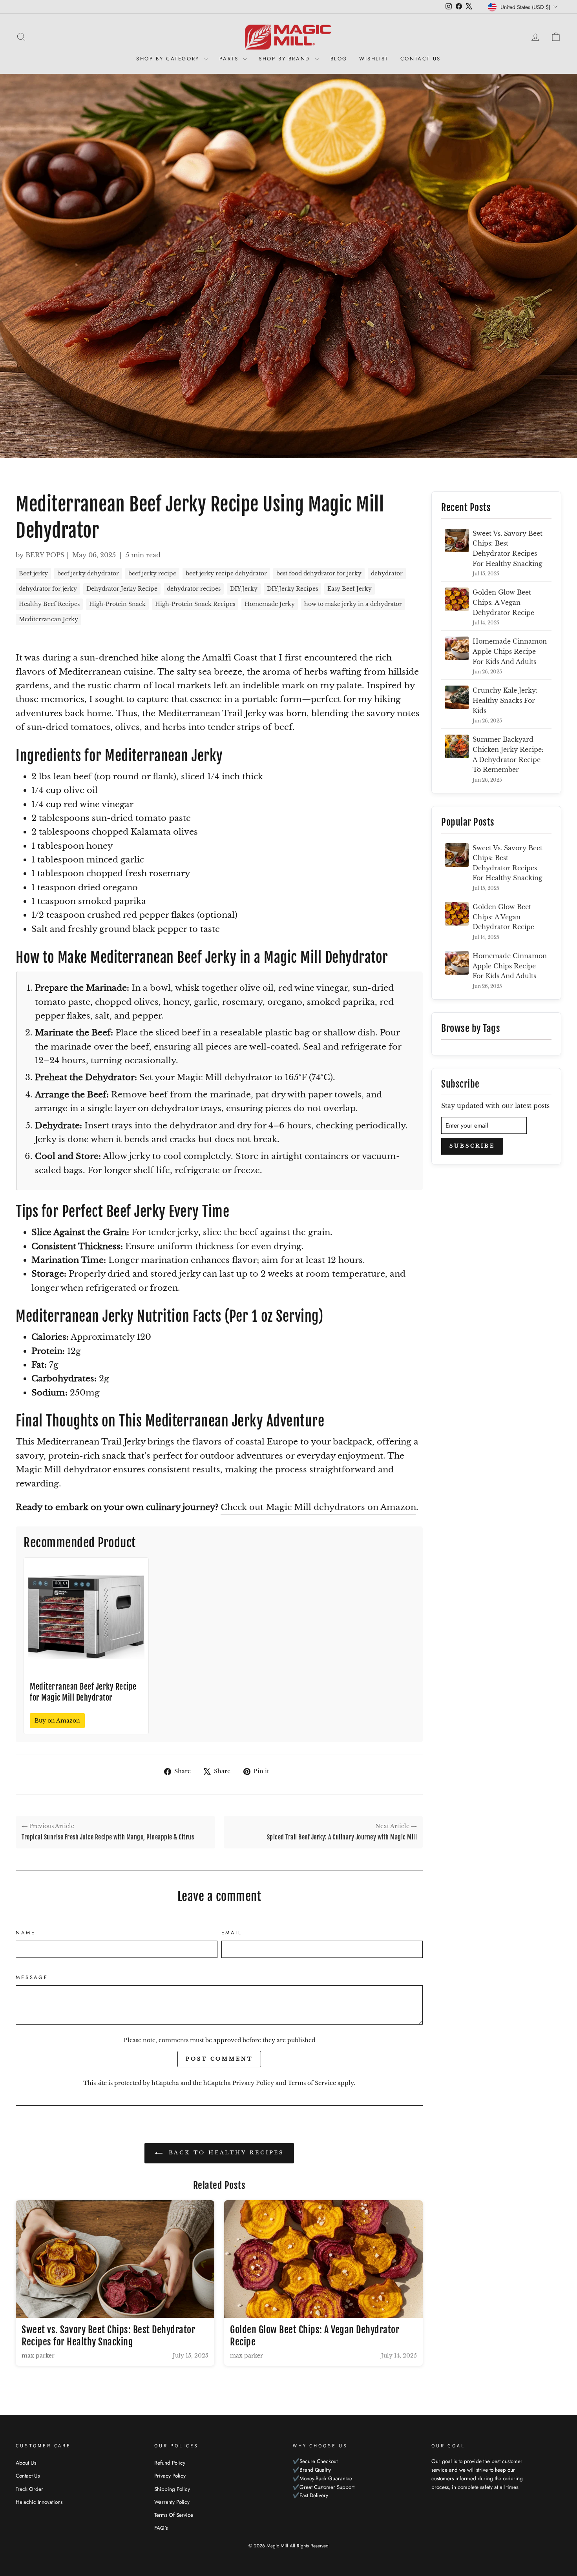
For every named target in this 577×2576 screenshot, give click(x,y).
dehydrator (387, 573)
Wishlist (374, 59)
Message (32, 1977)
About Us (26, 2463)
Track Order (29, 2489)
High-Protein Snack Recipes (195, 604)
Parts (230, 59)
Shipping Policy (172, 2489)
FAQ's (161, 2528)
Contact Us (421, 59)
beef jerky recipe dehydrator (226, 573)
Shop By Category (169, 59)
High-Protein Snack (117, 604)
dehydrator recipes (194, 589)
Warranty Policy (172, 2502)
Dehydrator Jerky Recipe (122, 589)
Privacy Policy (253, 2083)
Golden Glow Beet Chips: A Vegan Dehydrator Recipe (503, 602)
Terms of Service (312, 2083)
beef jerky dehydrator (88, 573)
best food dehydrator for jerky (319, 573)
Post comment (219, 2059)
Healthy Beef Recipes (49, 604)
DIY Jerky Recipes (292, 589)
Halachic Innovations (39, 2502)
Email (232, 1933)
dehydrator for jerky (48, 589)
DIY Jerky (244, 589)
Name (26, 1933)
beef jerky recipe (152, 573)
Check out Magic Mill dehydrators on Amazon (318, 1507)
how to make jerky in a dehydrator (353, 604)
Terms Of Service (174, 2515)
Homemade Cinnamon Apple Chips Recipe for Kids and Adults (510, 651)
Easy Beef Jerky (350, 589)
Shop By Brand (286, 59)
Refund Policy (170, 2463)
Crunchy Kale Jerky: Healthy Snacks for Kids (505, 700)
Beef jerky (33, 573)
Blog (339, 59)
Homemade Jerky (270, 604)
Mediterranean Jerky (48, 619)
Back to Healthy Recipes (225, 2153)
